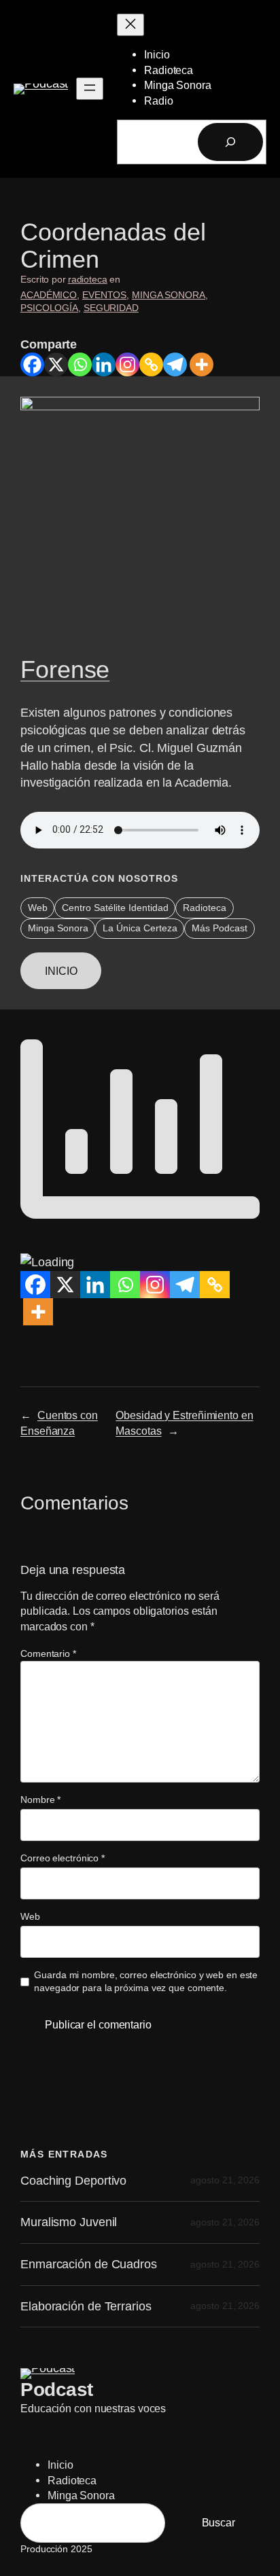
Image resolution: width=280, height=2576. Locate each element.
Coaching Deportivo (73, 2181)
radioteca (88, 279)
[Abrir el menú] (90, 89)
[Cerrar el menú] (130, 25)
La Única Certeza (140, 928)
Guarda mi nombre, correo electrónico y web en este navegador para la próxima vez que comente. (146, 1982)
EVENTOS (104, 295)
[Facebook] (32, 364)
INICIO (61, 971)
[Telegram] (175, 364)
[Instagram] (127, 364)
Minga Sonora (58, 928)
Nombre (40, 1800)
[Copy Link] (151, 364)
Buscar (218, 2522)
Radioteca (205, 908)
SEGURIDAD (111, 308)
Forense (65, 670)
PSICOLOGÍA (49, 308)
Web (38, 908)
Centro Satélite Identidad (115, 908)
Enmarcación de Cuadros (89, 2264)
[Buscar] (230, 142)
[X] (56, 364)
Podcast (57, 2389)
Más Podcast (220, 928)
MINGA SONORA (169, 295)
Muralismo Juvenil (69, 2222)
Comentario (48, 1653)
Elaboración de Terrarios (86, 2306)
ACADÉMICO (49, 295)
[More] (202, 364)
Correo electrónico (63, 1858)
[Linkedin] (104, 364)
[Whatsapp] (80, 364)
